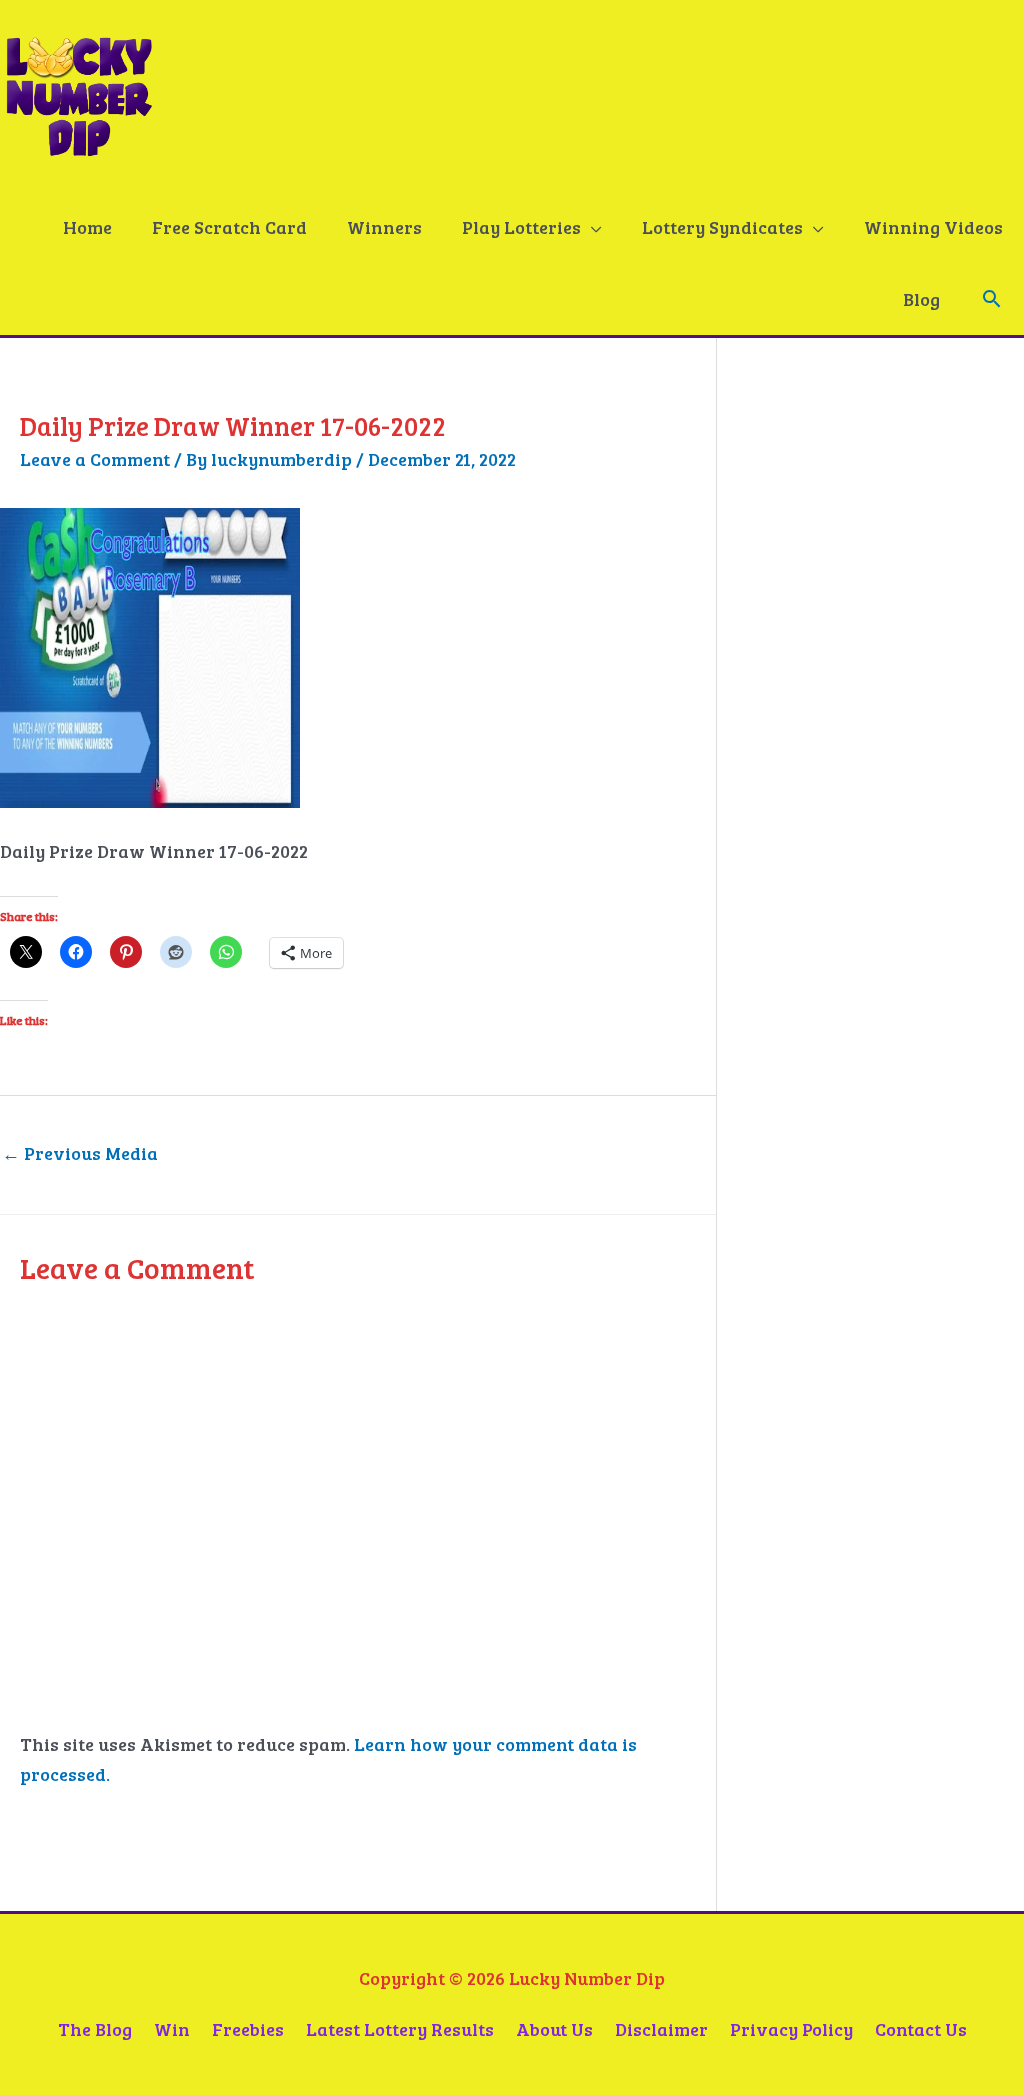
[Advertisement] (900, 796)
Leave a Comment (95, 459)
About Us (554, 2029)
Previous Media (80, 1153)
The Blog (95, 2029)
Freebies (248, 2029)
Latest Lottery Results (400, 2029)
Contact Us (921, 2029)
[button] (991, 298)
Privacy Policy (791, 2029)
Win (172, 2029)
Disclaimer (661, 2029)
